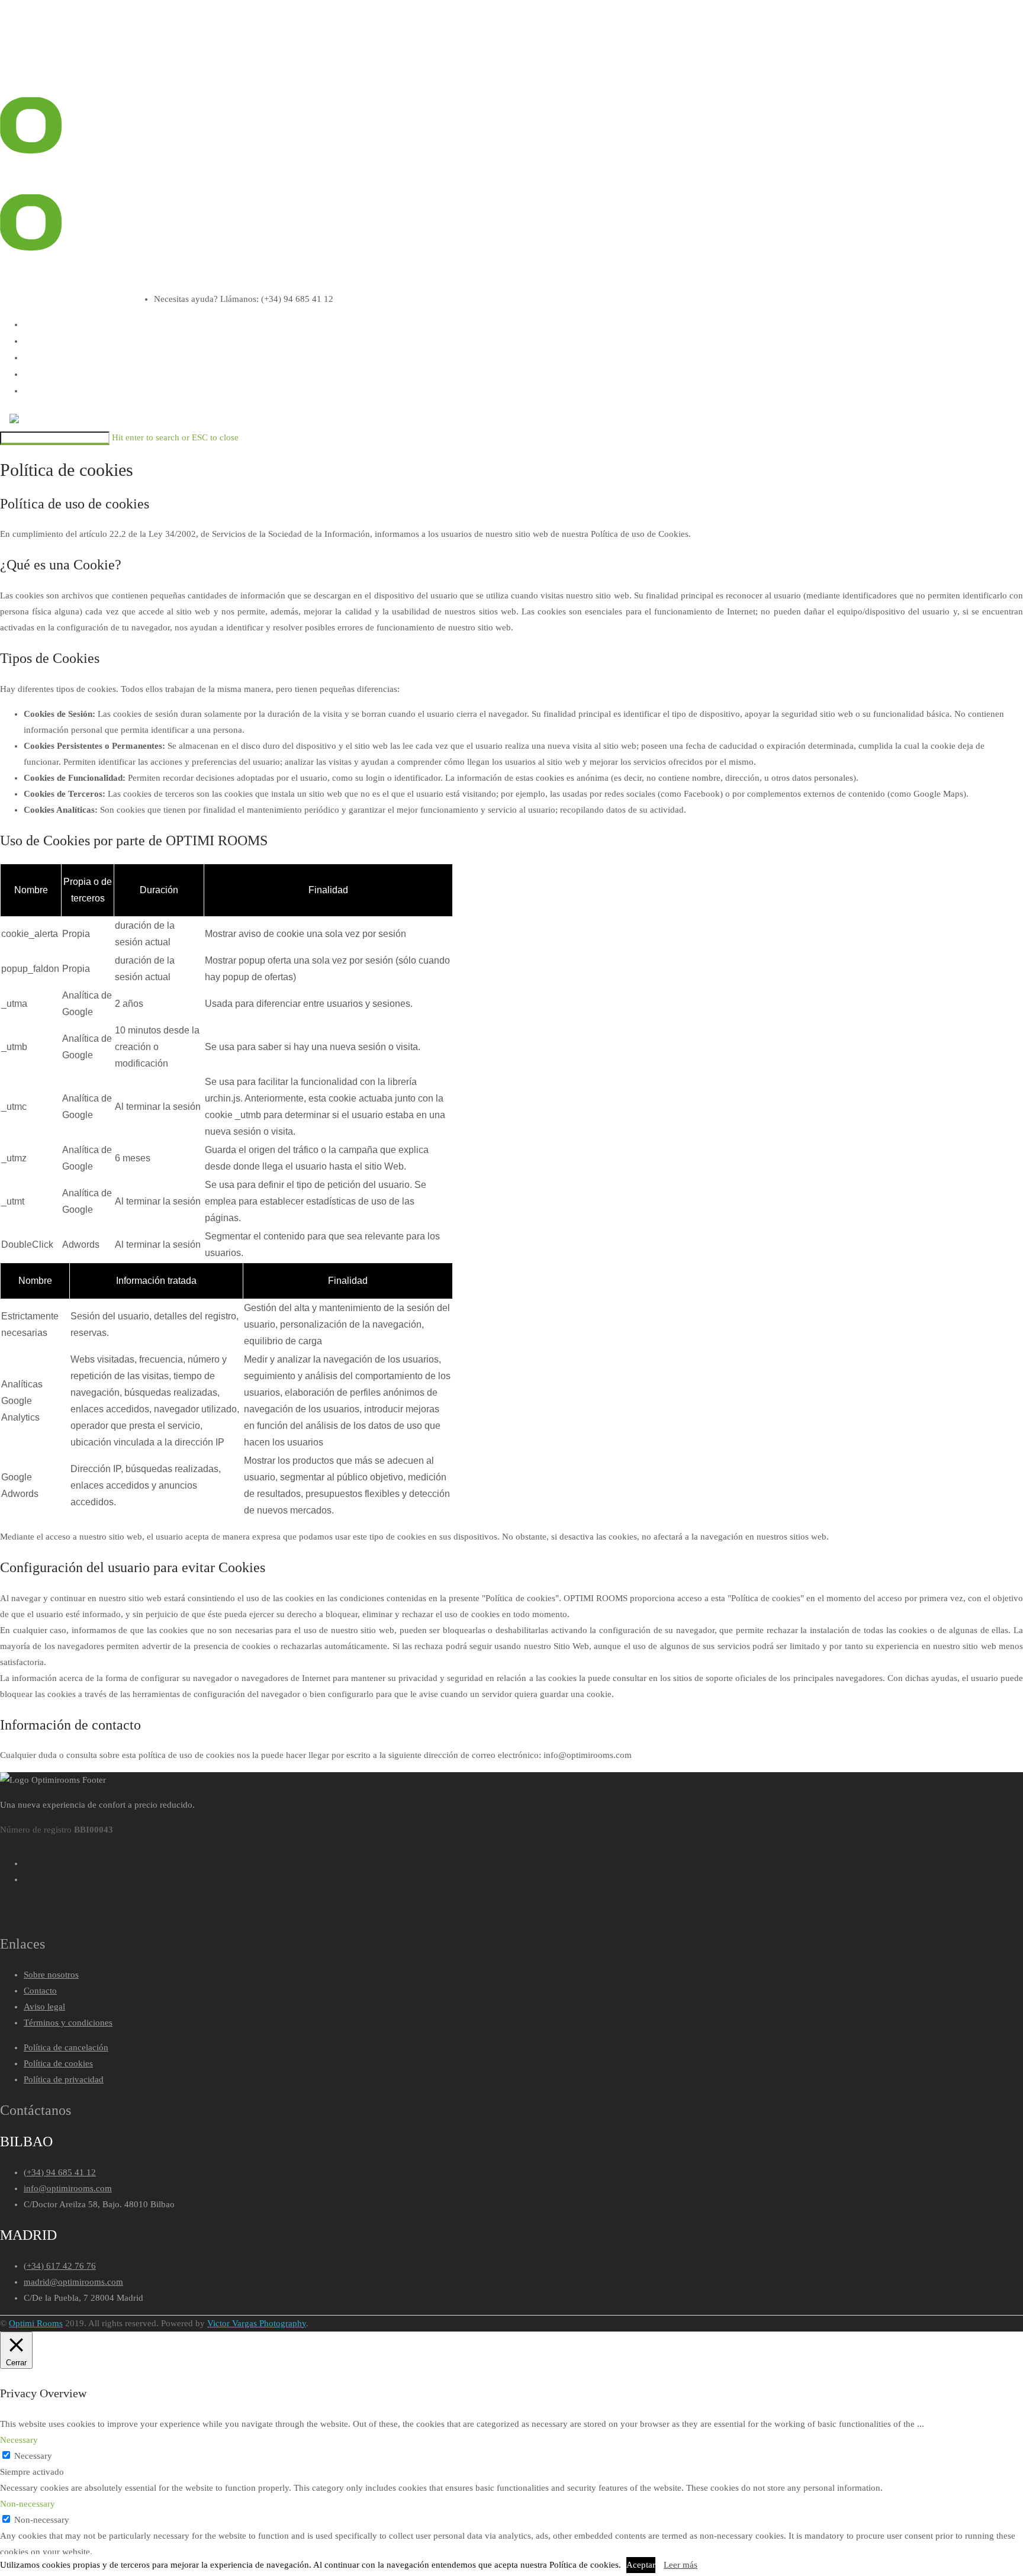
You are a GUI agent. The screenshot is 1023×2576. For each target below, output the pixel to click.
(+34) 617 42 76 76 (60, 2266)
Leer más (681, 2565)
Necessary (33, 2456)
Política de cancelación (66, 2047)
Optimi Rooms (36, 2323)
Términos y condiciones (68, 2023)
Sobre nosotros (51, 1975)
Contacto (40, 1991)
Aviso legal (44, 2007)
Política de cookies (58, 2063)
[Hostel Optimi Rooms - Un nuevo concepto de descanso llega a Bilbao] (33, 49)
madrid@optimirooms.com (73, 2282)
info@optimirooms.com (68, 2188)
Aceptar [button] (641, 2565)
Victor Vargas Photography (257, 2323)
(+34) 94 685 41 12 (60, 2172)
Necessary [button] (19, 2440)
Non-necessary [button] (28, 2504)
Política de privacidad (64, 2079)
